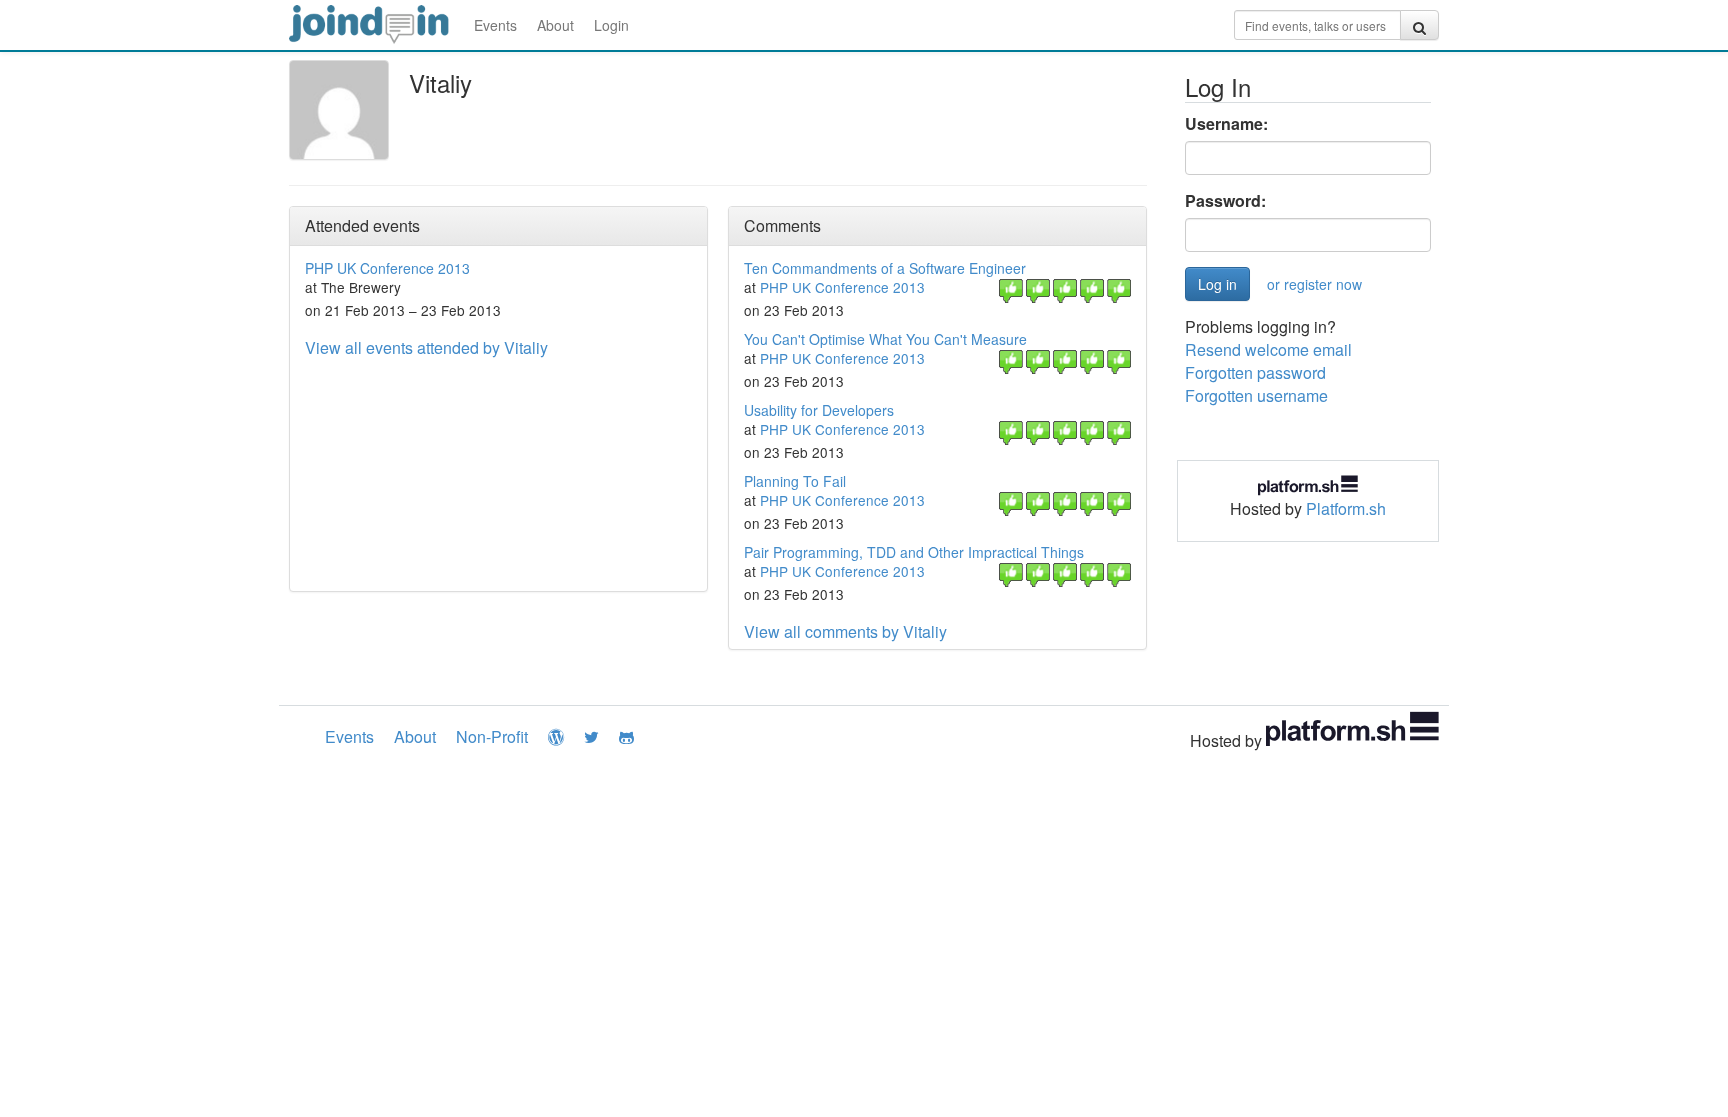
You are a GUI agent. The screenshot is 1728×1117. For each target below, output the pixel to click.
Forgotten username (1256, 395)
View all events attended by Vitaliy (426, 347)
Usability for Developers (819, 410)
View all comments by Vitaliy (845, 631)
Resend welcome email (1268, 349)
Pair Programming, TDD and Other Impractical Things (914, 552)
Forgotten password (1255, 372)
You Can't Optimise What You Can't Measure (885, 339)
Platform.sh (1346, 508)
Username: (1226, 124)
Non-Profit (492, 736)
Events (495, 25)
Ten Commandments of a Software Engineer (885, 268)
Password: (1225, 201)
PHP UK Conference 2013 (387, 268)
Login (611, 25)
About (555, 25)
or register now (1314, 284)
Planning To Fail (795, 481)
